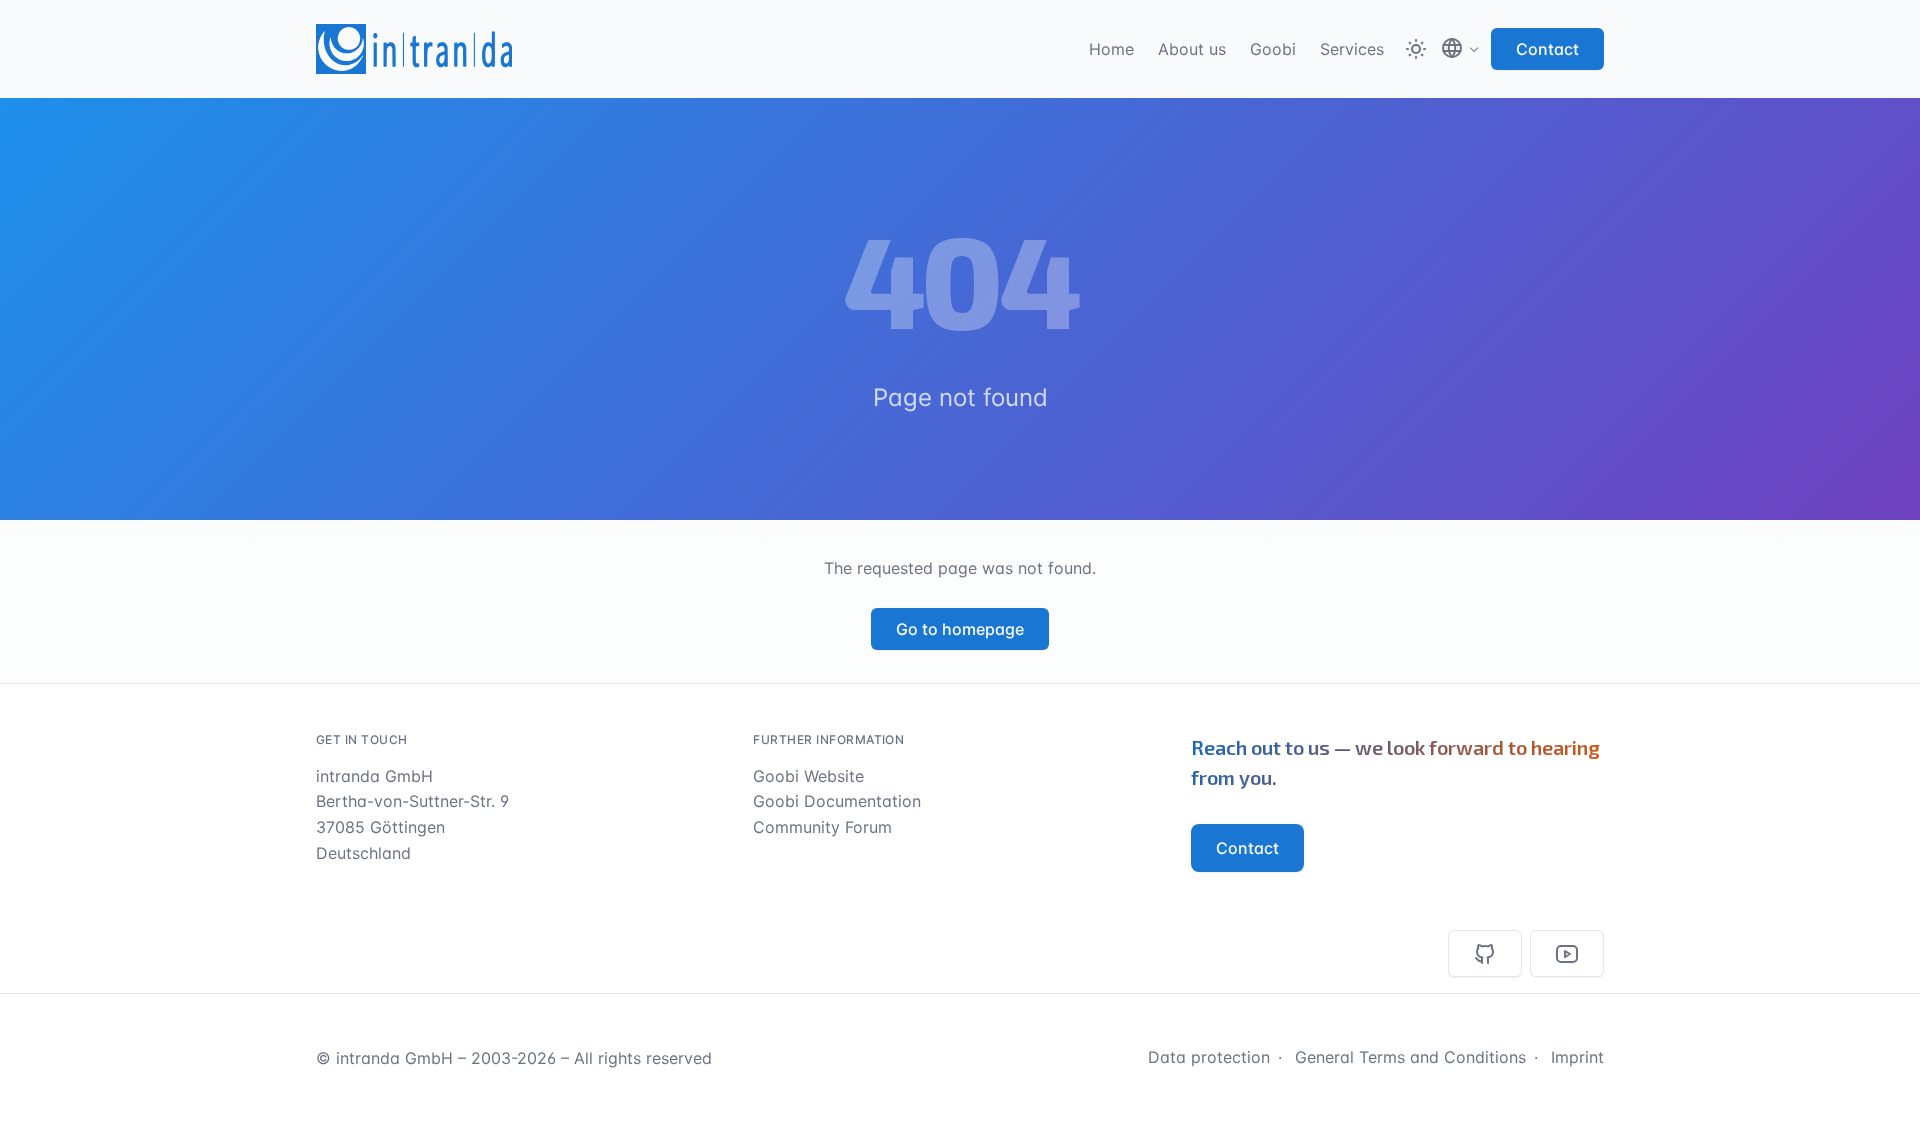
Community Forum (822, 827)
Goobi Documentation (837, 801)
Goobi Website (808, 776)
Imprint (1577, 1057)
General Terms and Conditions (1410, 1057)
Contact (1547, 49)
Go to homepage (960, 629)
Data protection (1209, 1057)
